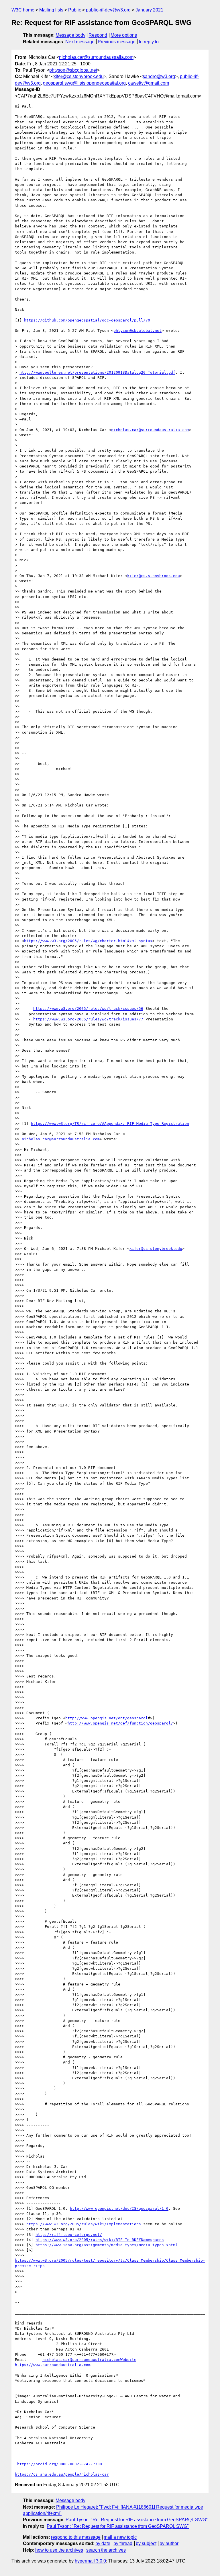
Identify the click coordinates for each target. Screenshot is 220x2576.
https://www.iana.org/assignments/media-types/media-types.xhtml (107, 2245)
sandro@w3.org (159, 76)
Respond (98, 35)
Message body (70, 35)
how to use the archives (59, 2550)
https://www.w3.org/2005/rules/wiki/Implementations (84, 2224)
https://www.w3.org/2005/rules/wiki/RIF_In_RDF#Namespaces (100, 2240)
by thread (123, 2543)
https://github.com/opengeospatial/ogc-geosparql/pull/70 (87, 320)
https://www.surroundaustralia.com (53, 2365)
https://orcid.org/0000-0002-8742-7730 (60, 2464)
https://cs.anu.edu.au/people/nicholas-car (62, 2474)
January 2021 (149, 10)
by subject (146, 2543)
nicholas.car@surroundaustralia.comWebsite (89, 2360)
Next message (80, 42)
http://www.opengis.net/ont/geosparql (107, 1718)
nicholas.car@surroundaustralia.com (96, 57)
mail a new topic (120, 2537)
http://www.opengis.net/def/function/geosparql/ (120, 1723)
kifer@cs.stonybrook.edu (79, 76)
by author (169, 2543)
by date (103, 2543)
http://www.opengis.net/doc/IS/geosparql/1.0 (119, 2208)
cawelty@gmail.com (149, 83)
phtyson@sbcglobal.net (73, 70)
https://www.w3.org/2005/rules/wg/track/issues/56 (88, 1009)
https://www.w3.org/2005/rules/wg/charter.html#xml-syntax (88, 941)
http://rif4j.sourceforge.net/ (69, 2235)
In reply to (149, 42)
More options (124, 35)
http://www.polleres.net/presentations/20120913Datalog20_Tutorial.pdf (97, 372)
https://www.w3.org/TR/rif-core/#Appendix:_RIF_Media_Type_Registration (110, 1124)
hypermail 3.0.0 (90, 2561)
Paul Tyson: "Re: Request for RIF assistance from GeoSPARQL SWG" (137, 2520)
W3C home (23, 10)
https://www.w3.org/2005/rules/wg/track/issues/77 (88, 1019)
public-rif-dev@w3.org (108, 10)
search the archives (106, 2550)
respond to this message (76, 2537)
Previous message (117, 42)
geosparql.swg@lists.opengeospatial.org (84, 83)
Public (75, 10)
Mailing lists (51, 10)
